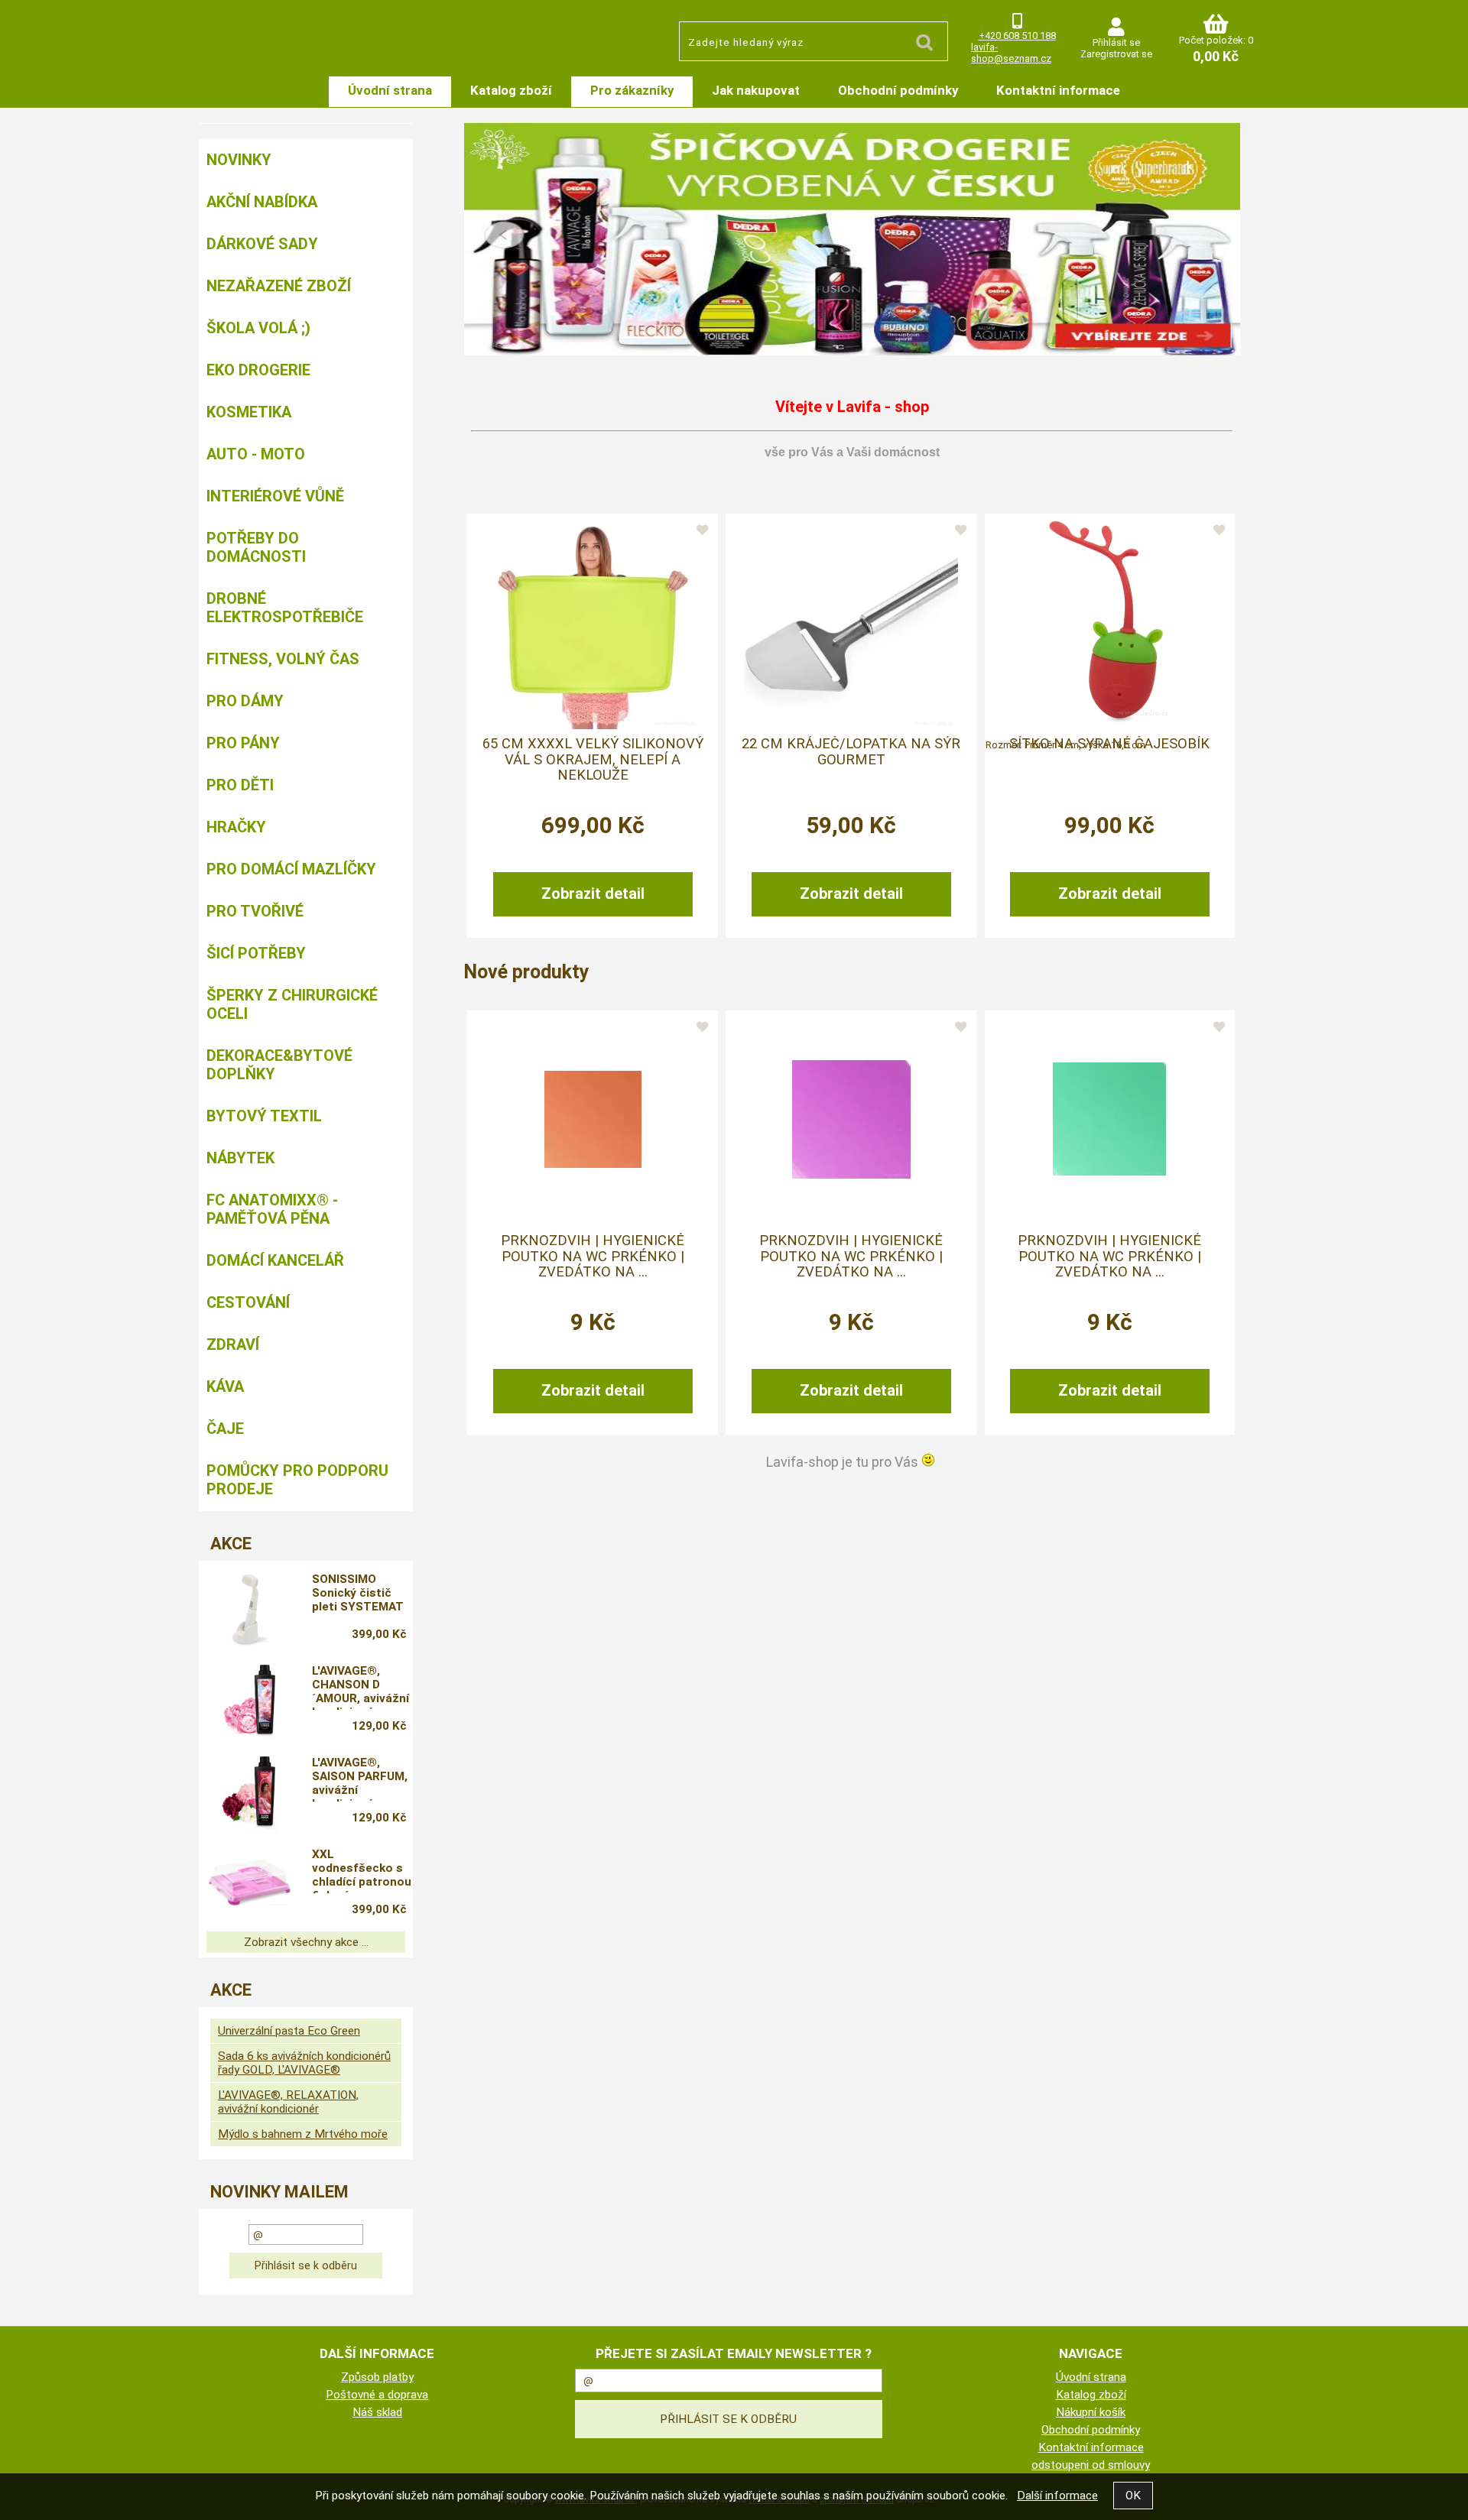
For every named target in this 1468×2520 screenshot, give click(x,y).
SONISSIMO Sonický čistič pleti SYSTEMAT (358, 1593)
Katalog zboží (511, 90)
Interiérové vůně (275, 496)
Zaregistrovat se (1116, 54)
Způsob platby (377, 2377)
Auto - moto (256, 454)
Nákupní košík (1091, 2412)
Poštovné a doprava (377, 2395)
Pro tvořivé (255, 911)
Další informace (1057, 2496)
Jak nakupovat (756, 90)
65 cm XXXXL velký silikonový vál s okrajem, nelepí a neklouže (593, 759)
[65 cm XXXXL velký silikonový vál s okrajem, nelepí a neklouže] (593, 622)
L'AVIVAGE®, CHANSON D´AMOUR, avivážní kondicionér (361, 1687)
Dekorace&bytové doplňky (279, 1065)
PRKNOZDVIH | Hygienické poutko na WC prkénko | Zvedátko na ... (593, 1256)
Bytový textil (264, 1116)
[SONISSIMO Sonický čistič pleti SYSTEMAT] (249, 1609)
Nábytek (240, 1158)
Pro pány (243, 743)
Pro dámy (245, 701)
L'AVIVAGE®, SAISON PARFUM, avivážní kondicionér (360, 1779)
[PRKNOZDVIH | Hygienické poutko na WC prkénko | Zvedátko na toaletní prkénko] (593, 1119)
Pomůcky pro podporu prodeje (297, 1480)
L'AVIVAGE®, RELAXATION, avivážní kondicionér (288, 2102)
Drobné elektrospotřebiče (285, 608)
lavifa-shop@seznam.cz (1011, 53)
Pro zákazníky (632, 90)
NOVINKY (239, 160)
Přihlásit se (1116, 42)
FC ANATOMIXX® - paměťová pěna (272, 1209)
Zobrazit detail (593, 894)
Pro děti (240, 785)
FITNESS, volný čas (283, 659)
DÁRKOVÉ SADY (262, 244)
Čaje (225, 1429)
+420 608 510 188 (1017, 36)
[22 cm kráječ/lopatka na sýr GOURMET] (851, 622)
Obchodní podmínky (898, 90)
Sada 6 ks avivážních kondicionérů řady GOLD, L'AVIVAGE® (304, 2063)
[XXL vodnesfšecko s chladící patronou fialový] (249, 1884)
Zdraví (233, 1344)
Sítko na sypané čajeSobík (1109, 744)
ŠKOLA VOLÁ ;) (258, 328)
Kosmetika (249, 412)
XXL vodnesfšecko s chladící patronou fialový (362, 1870)
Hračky (236, 827)
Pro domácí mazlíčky (291, 869)
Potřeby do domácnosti (256, 547)
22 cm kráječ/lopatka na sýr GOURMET (851, 751)
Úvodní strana (390, 90)
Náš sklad (377, 2412)
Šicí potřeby (256, 953)
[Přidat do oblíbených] (702, 530)
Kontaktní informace (1058, 90)
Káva (225, 1386)
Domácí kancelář (275, 1260)
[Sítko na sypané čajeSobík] (1110, 622)
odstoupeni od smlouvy (1091, 2465)
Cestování (248, 1302)
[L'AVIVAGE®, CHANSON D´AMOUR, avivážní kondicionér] (249, 1701)
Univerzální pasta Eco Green (289, 2031)
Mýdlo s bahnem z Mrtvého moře (303, 2134)
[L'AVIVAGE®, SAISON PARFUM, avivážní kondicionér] (249, 1792)
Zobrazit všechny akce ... (306, 1942)
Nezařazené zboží (279, 286)
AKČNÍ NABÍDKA (262, 202)
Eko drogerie (258, 370)
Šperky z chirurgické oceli (292, 1004)
